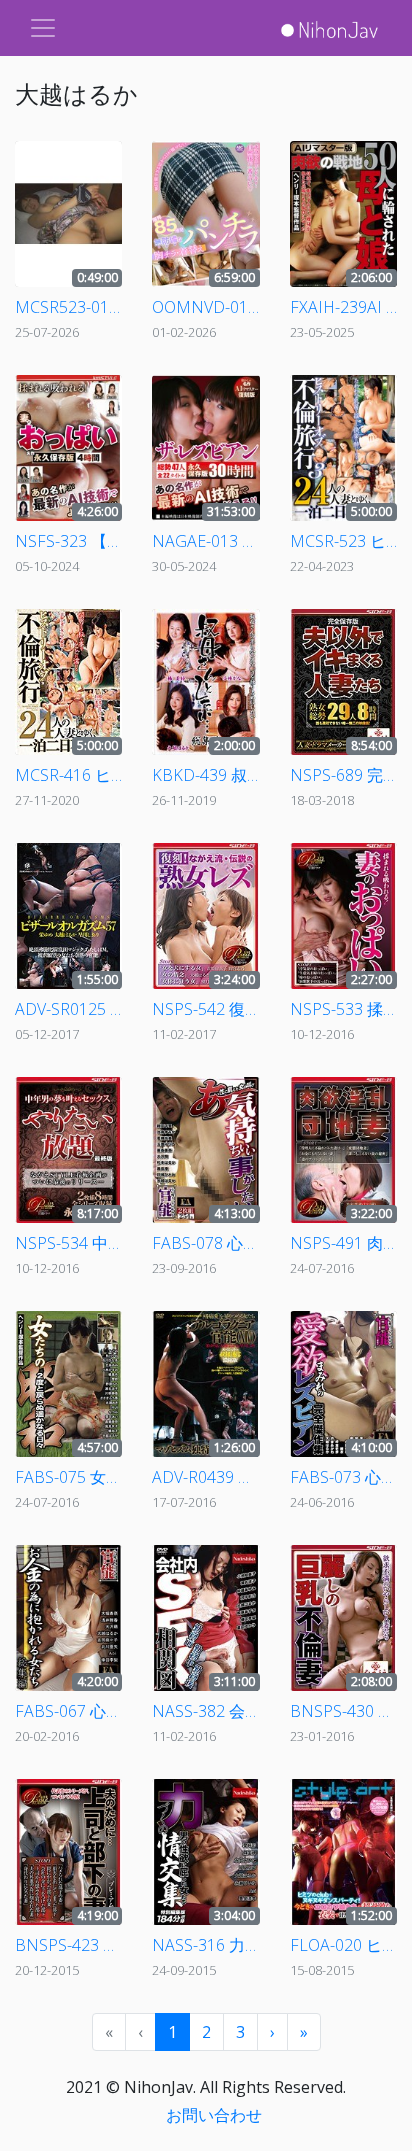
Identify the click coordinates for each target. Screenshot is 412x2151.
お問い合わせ (214, 2115)
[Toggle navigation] (43, 28)
